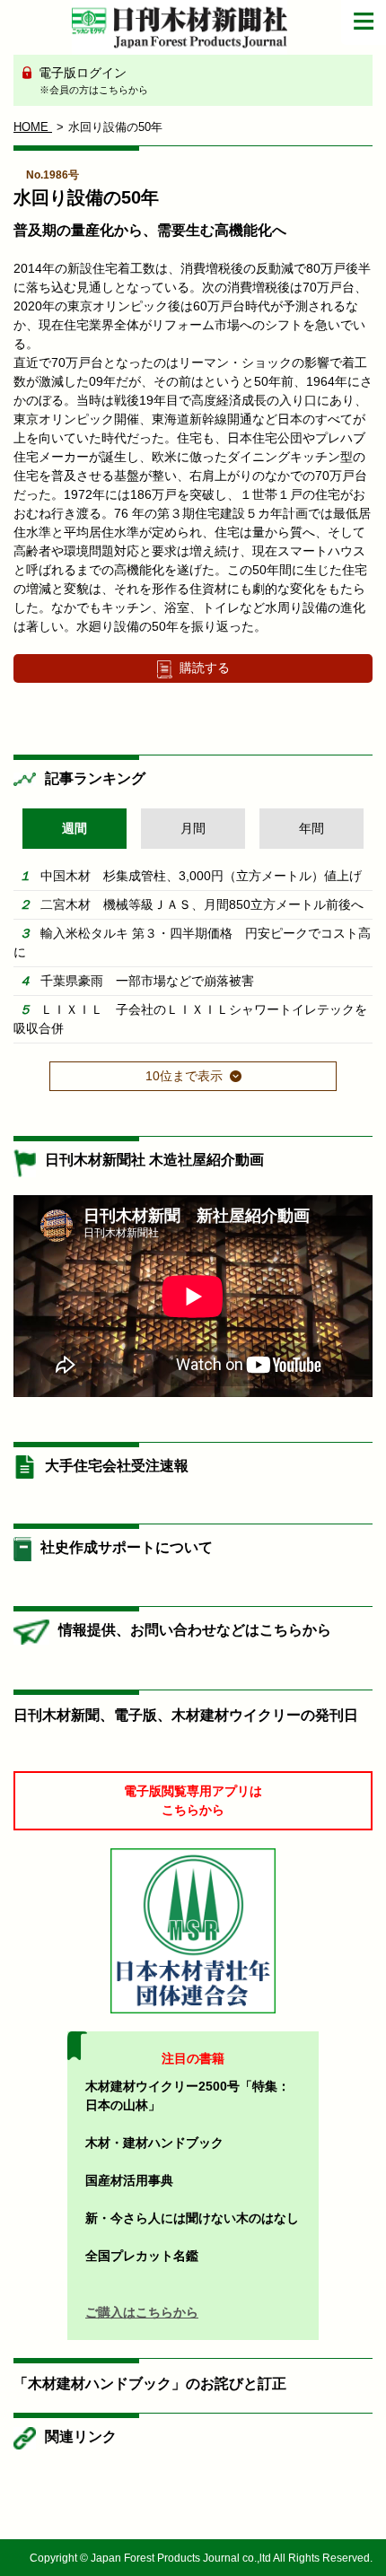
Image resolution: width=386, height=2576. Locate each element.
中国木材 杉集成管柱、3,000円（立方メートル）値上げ (201, 876)
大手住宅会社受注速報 (117, 1466)
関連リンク (81, 2436)
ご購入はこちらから (142, 2312)
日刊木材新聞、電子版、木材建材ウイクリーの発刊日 (186, 1715)
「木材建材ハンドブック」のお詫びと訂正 (150, 2384)
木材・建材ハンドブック (154, 2143)
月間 (193, 828)
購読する (205, 668)
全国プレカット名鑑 (142, 2256)
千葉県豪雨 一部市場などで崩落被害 (147, 981)
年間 (311, 828)
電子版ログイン (92, 80)
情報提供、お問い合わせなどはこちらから (195, 1630)
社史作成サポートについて (127, 1547)
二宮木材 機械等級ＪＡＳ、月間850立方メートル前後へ (202, 904)
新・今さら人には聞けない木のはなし (192, 2218)
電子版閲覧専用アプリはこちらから (193, 1800)
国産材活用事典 (129, 2180)
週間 (75, 828)
